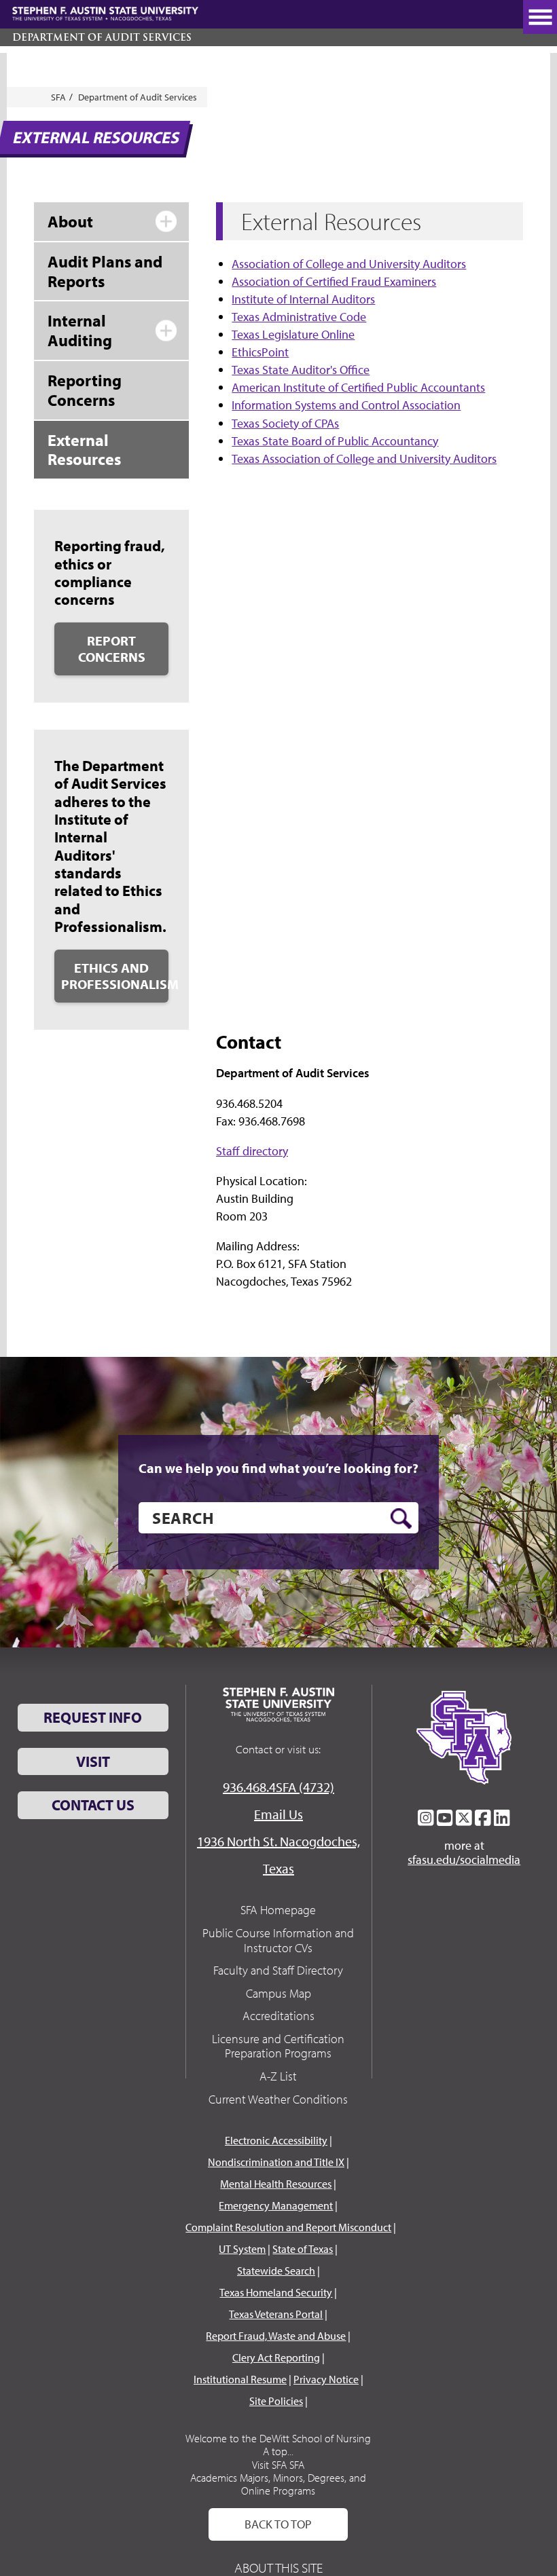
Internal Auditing (80, 330)
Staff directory (252, 1151)
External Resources (84, 450)
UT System (242, 2249)
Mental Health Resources (276, 2184)
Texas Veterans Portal (276, 2314)
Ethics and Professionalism (115, 976)
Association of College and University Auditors (349, 264)
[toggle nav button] (540, 17)
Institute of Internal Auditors (303, 299)
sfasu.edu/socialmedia (464, 1860)
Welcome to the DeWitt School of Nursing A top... (278, 2445)
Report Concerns (112, 649)
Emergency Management (276, 2205)
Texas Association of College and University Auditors (364, 459)
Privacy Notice (326, 2379)
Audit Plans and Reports (105, 271)
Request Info (93, 1717)
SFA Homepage (278, 1910)
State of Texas (303, 2249)
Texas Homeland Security (276, 2292)
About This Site (278, 2568)
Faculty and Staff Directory (278, 1970)
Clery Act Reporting (276, 2357)
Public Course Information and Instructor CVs (278, 1940)
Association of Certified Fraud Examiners (334, 281)
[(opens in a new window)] (426, 1818)
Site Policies (276, 2401)
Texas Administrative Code (299, 317)
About (70, 221)
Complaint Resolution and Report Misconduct (288, 2227)
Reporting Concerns (85, 390)
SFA (58, 97)
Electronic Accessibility (276, 2140)
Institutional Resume (240, 2379)
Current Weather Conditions (278, 2099)
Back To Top (278, 2524)
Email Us (278, 1814)
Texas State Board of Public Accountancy (335, 441)
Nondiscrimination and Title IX (276, 2162)
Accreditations (278, 2016)
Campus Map (278, 1993)
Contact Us (93, 1805)
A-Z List (278, 2076)
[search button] (401, 1518)
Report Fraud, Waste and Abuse (276, 2336)
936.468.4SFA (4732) (278, 1787)
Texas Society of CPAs (285, 423)
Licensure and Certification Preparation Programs (278, 2046)
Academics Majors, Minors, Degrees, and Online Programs (278, 2484)
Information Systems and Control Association (346, 405)
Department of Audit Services (102, 37)
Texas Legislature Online (293, 334)
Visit (93, 1761)
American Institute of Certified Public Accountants (358, 387)
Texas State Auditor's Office (301, 370)
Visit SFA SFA (278, 2465)
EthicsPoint (260, 352)
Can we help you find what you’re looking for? (278, 1468)
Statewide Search (276, 2271)
